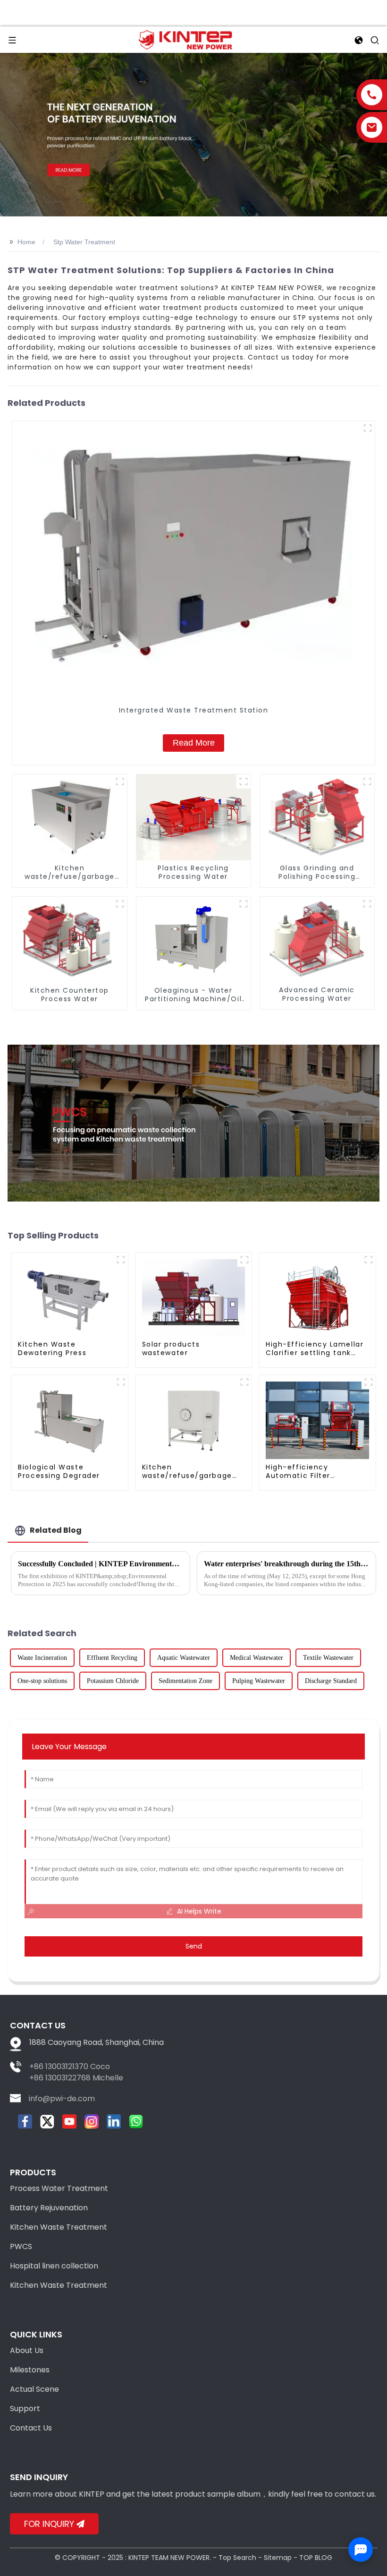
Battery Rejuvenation (49, 2208)
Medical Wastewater (257, 1658)
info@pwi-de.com (62, 2099)
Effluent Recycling (112, 1658)
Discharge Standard (331, 1681)
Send (194, 1946)
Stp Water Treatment (84, 242)
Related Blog (56, 1530)
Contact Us (31, 2428)
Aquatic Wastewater (184, 1658)
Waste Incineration (42, 1658)
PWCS (21, 2246)
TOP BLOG (316, 2558)
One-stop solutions (42, 1681)
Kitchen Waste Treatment (59, 2227)
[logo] (185, 39)
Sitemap (278, 2558)
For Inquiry (49, 2524)
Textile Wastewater (328, 1658)
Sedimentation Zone (185, 1681)
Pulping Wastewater (259, 1681)
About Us (27, 2350)
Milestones (30, 2370)
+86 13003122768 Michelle (76, 2078)
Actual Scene (34, 2389)
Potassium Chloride (113, 1681)
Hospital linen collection (54, 2266)
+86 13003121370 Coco (70, 2066)
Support (25, 2409)
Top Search (237, 2558)
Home (26, 242)
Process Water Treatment (59, 2188)
